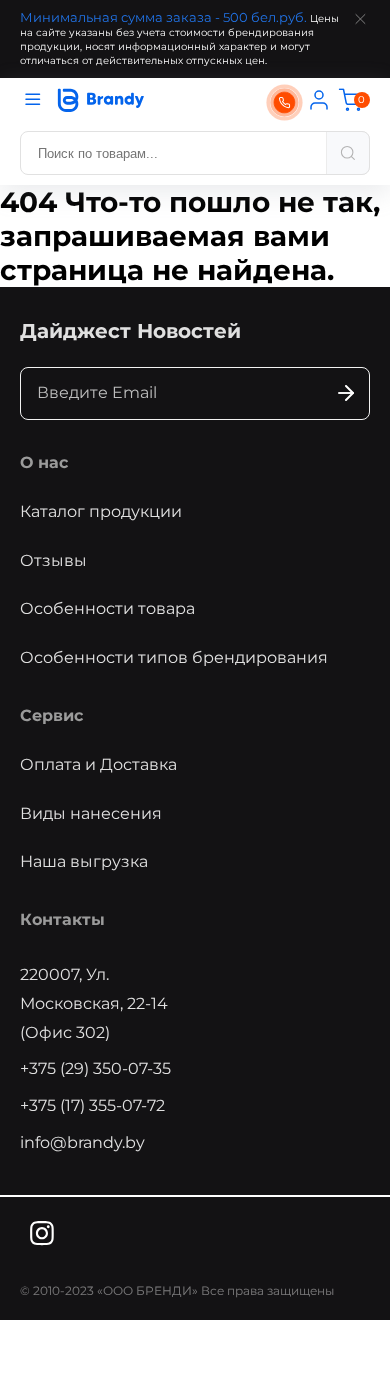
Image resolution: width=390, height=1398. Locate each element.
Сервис (51, 715)
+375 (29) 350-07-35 (95, 1068)
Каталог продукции (101, 511)
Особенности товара (107, 608)
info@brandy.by (82, 1142)
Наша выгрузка (84, 861)
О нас (44, 462)
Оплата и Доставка (98, 764)
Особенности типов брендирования (174, 657)
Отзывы (53, 560)
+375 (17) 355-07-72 (92, 1105)
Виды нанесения (91, 813)
